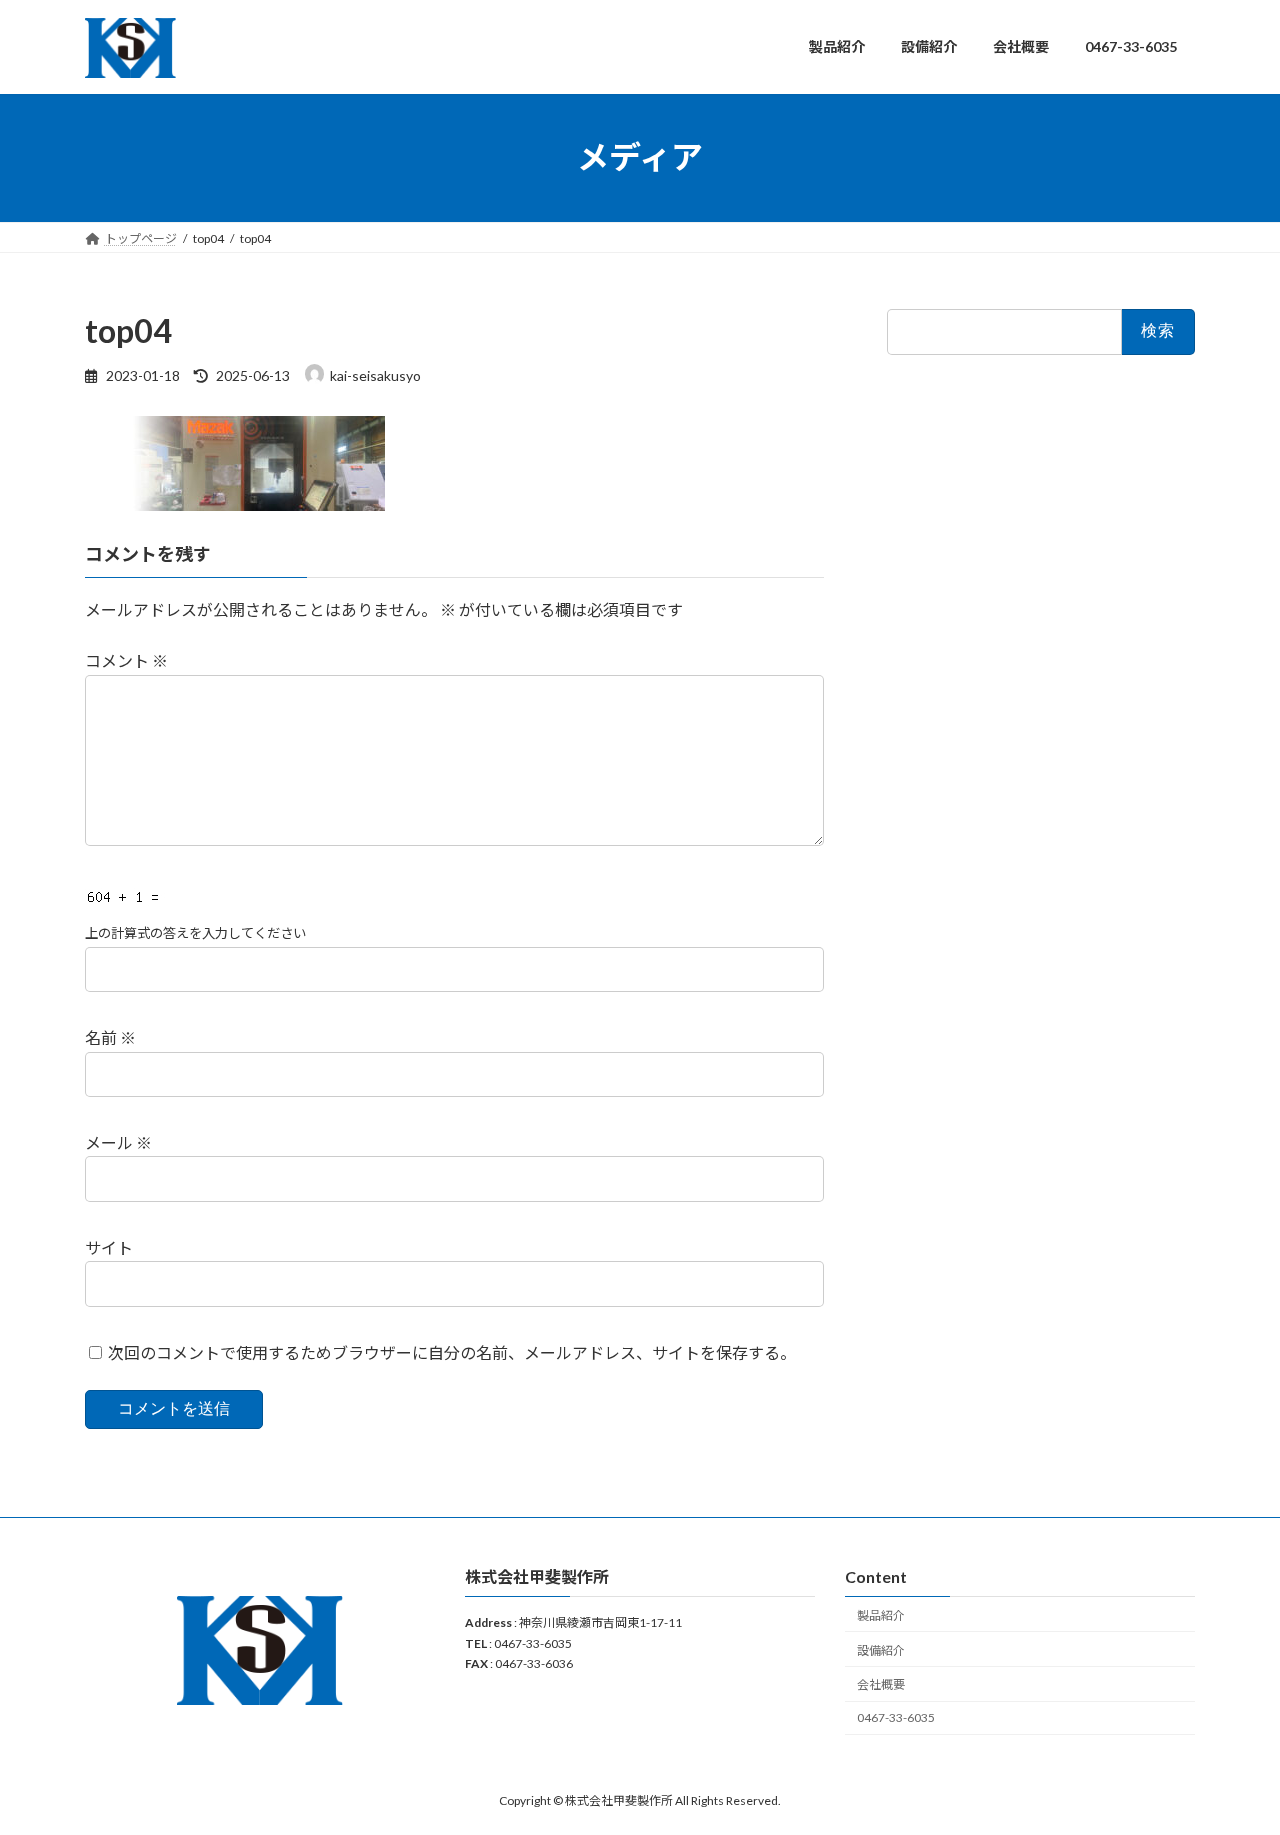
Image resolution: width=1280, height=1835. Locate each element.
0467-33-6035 (896, 1717)
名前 (110, 1038)
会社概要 (881, 1685)
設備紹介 (881, 1650)
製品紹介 (881, 1615)
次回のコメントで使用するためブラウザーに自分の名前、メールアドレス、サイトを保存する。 (452, 1352)
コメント (126, 661)
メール (118, 1142)
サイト (109, 1247)
